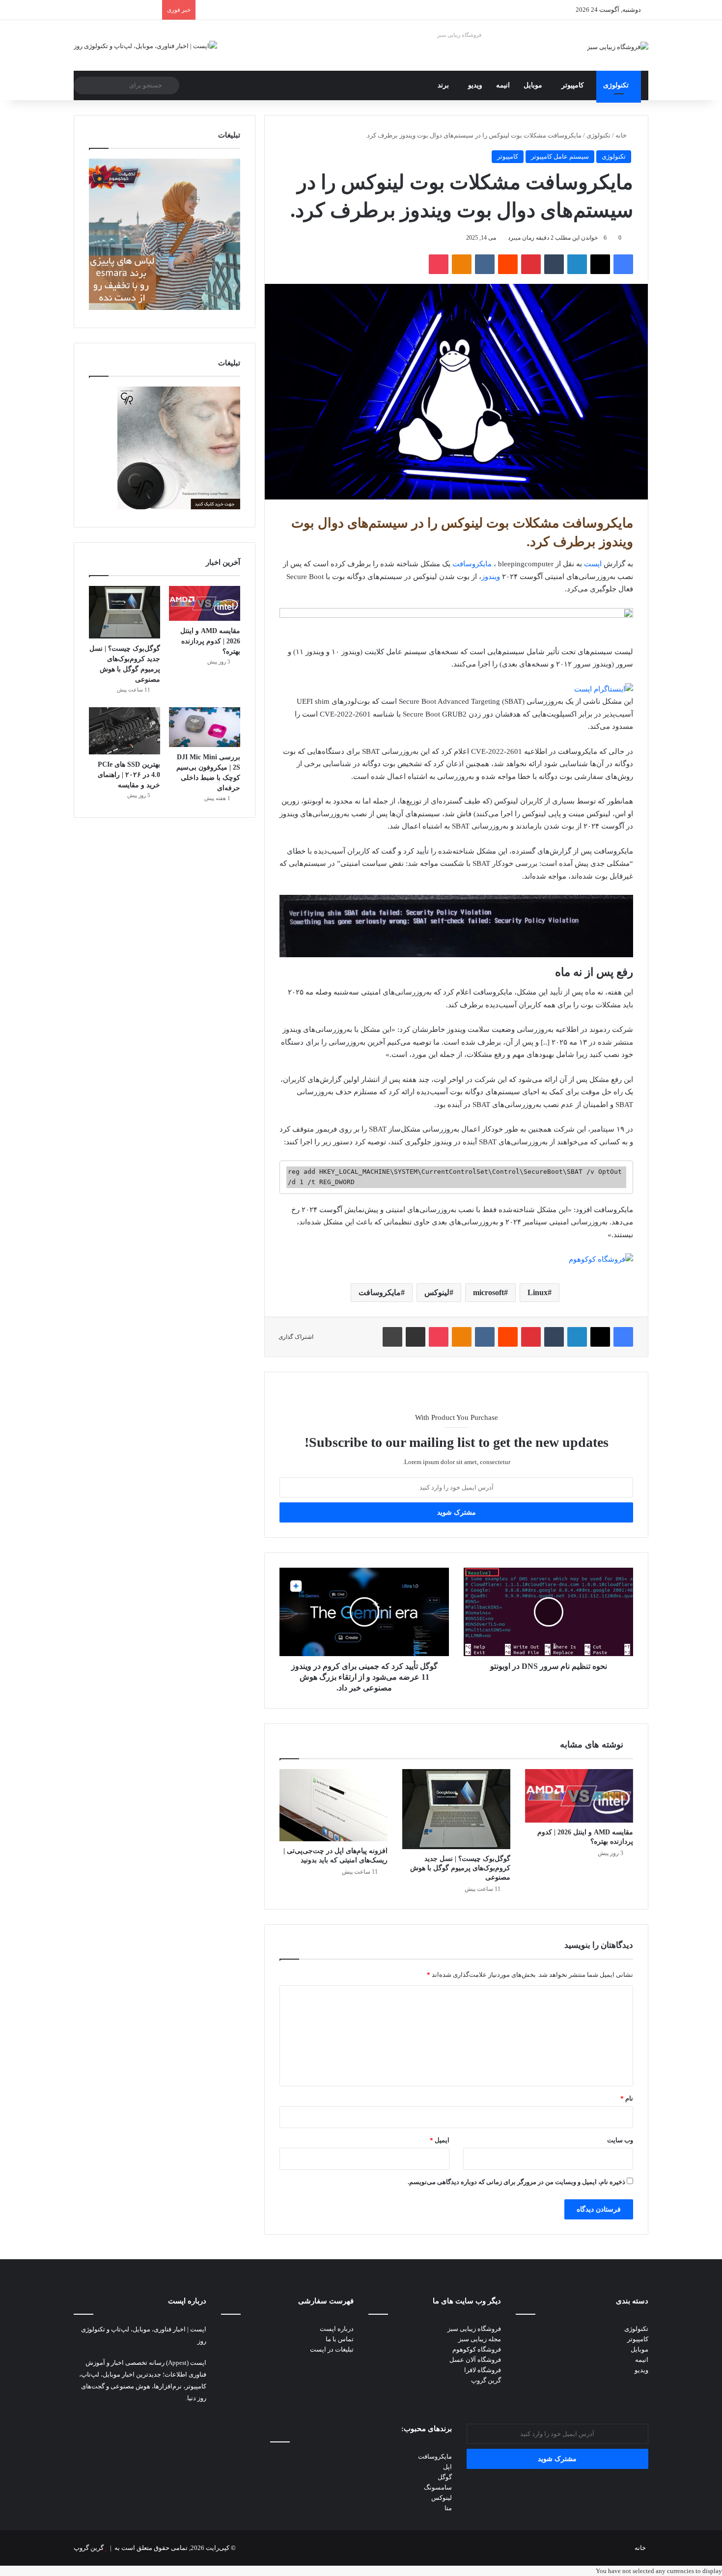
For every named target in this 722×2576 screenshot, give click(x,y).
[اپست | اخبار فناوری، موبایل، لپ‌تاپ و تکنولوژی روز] (145, 45)
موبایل (533, 85)
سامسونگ (438, 2487)
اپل (447, 2467)
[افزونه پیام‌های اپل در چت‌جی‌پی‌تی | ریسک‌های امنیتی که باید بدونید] (333, 1805)
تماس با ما (340, 2339)
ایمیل (440, 2140)
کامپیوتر (573, 85)
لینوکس (437, 1292)
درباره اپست (337, 2329)
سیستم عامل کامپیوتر (560, 156)
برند (443, 85)
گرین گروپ (486, 2380)
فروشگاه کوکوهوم (477, 2349)
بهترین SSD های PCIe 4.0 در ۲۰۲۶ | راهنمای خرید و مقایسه (129, 775)
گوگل (445, 2477)
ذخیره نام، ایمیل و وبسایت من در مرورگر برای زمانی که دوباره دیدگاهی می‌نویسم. (516, 2182)
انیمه (503, 85)
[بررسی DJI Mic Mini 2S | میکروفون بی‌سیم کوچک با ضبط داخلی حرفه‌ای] (205, 727)
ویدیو (475, 85)
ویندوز (491, 577)
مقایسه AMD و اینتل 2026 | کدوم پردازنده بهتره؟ (210, 641)
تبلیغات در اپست (332, 2349)
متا (448, 2508)
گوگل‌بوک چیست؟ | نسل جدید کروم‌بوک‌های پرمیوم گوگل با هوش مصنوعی (460, 1868)
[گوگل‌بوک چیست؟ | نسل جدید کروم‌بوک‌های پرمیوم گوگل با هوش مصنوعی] (456, 1809)
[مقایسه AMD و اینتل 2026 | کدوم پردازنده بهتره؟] (579, 1796)
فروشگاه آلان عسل (475, 2360)
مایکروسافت (472, 564)
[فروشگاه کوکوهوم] (601, 1259)
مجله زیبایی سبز (480, 2339)
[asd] (456, 615)
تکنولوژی (616, 85)
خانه (622, 135)
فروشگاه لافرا (483, 2370)
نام (627, 2098)
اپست (593, 564)
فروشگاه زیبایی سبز (459, 35)
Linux (538, 1292)
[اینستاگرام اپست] (604, 689)
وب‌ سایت (620, 2140)
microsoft (488, 1292)
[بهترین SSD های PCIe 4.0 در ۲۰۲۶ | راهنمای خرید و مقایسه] (125, 731)
